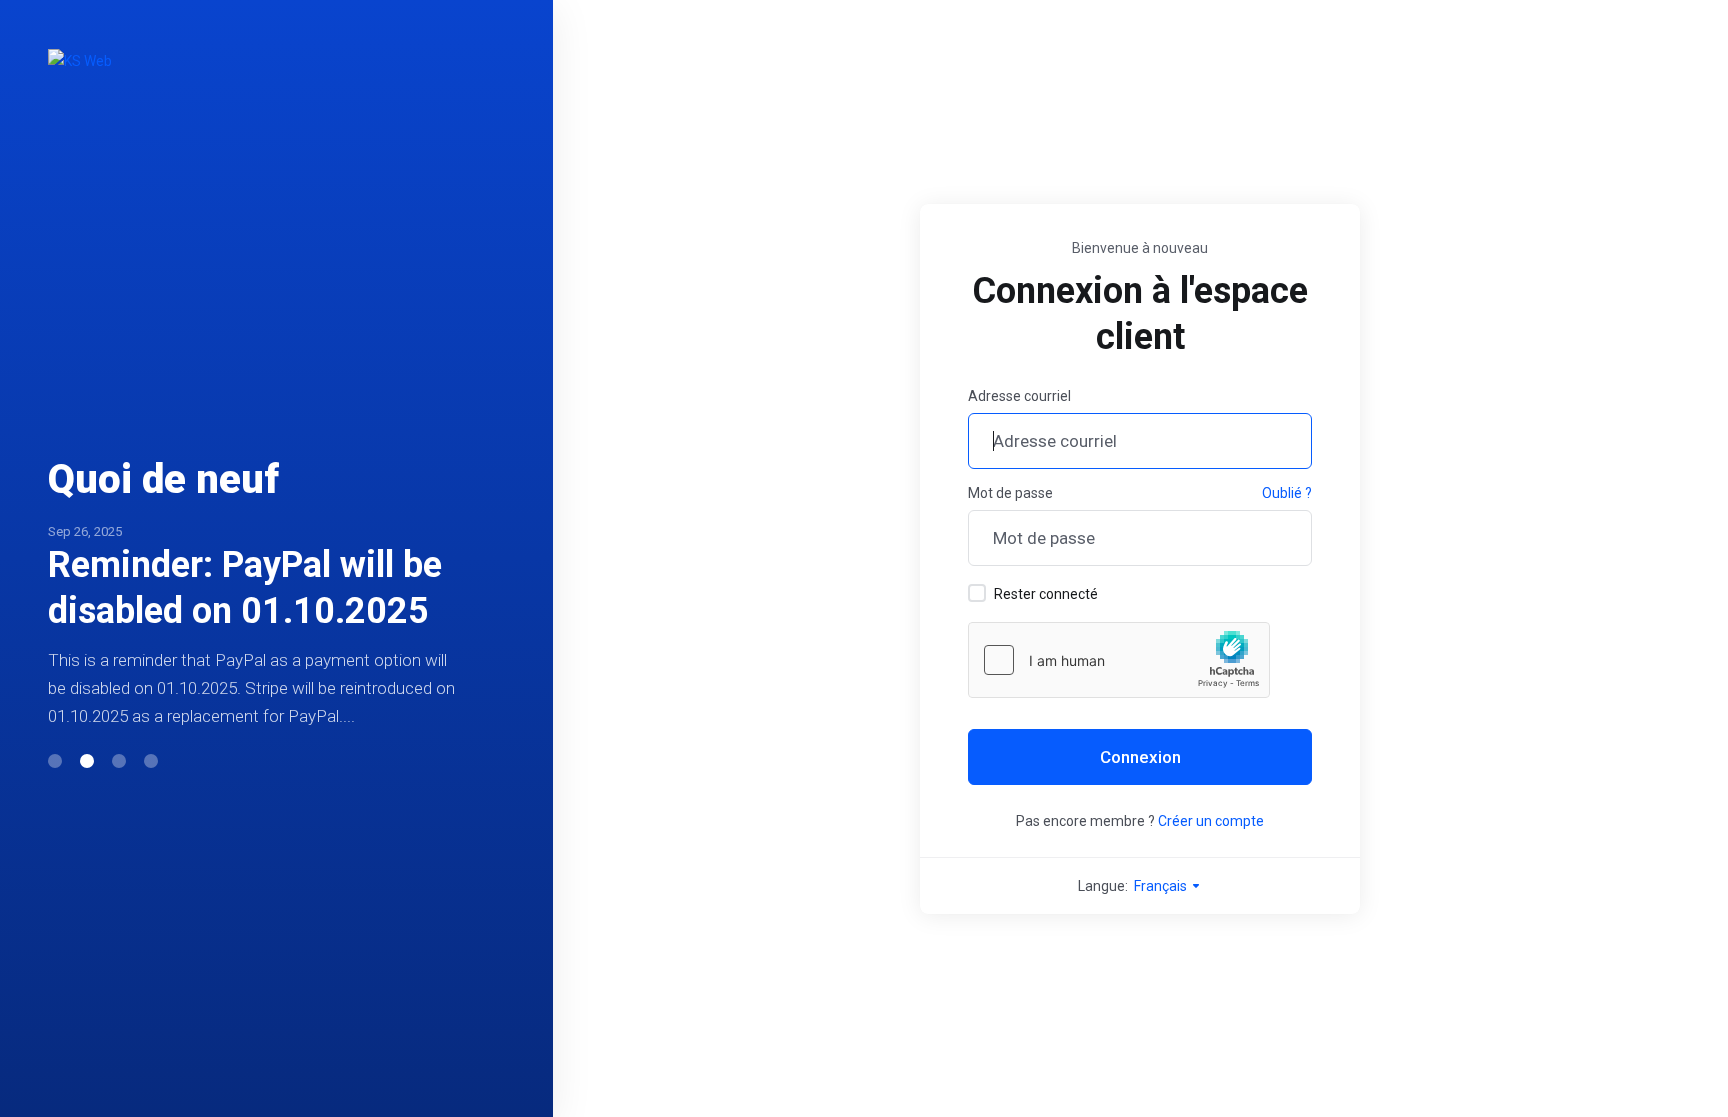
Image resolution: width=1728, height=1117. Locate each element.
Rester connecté (1046, 594)
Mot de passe (1010, 493)
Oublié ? (1287, 493)
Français (1162, 886)
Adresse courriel (1019, 396)
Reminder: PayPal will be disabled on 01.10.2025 (245, 588)
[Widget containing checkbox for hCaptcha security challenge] (1119, 660)
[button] (55, 761)
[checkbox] (977, 593)
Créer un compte (1211, 821)
